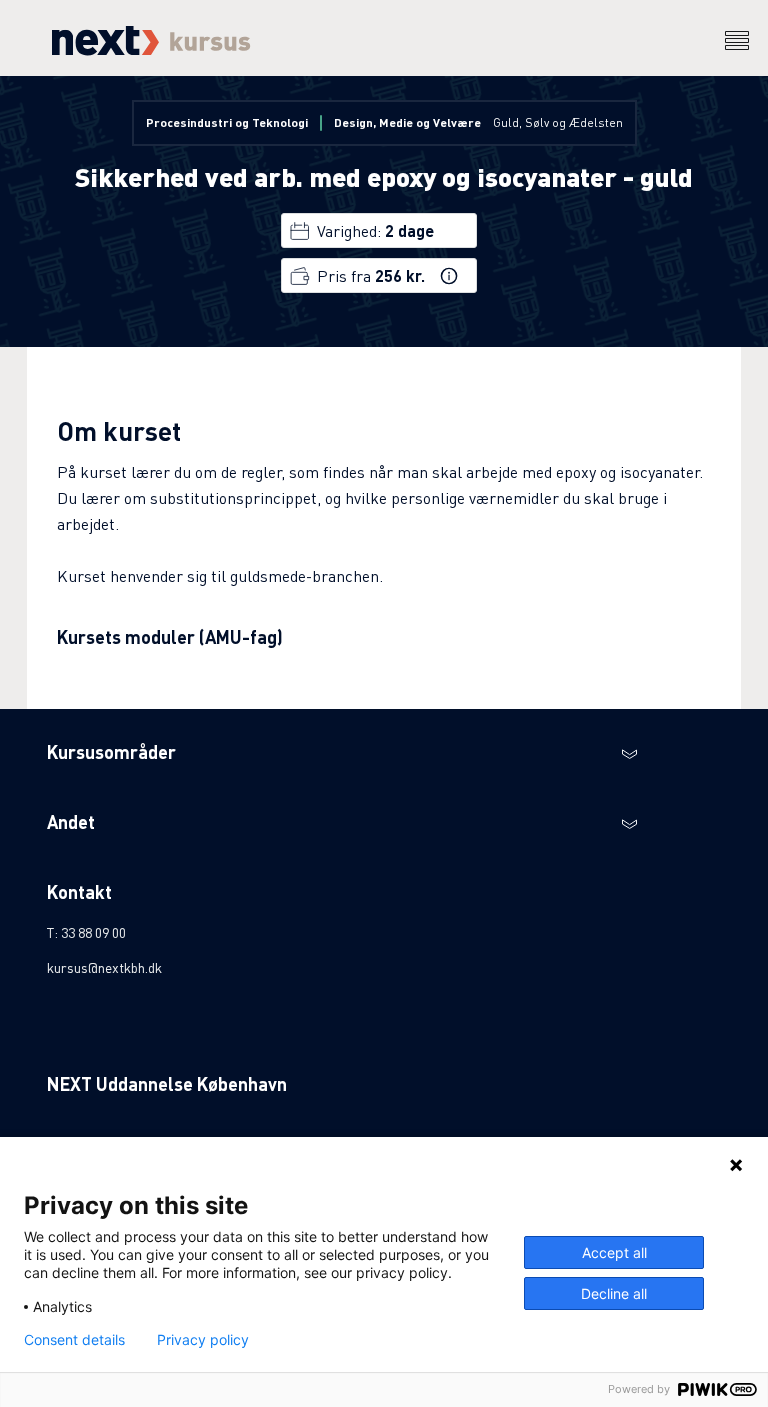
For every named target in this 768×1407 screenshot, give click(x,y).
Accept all (614, 1252)
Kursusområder (111, 751)
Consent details (74, 1340)
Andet (71, 821)
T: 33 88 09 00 (86, 932)
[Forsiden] (149, 49)
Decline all (614, 1293)
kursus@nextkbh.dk (104, 967)
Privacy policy (203, 1340)
